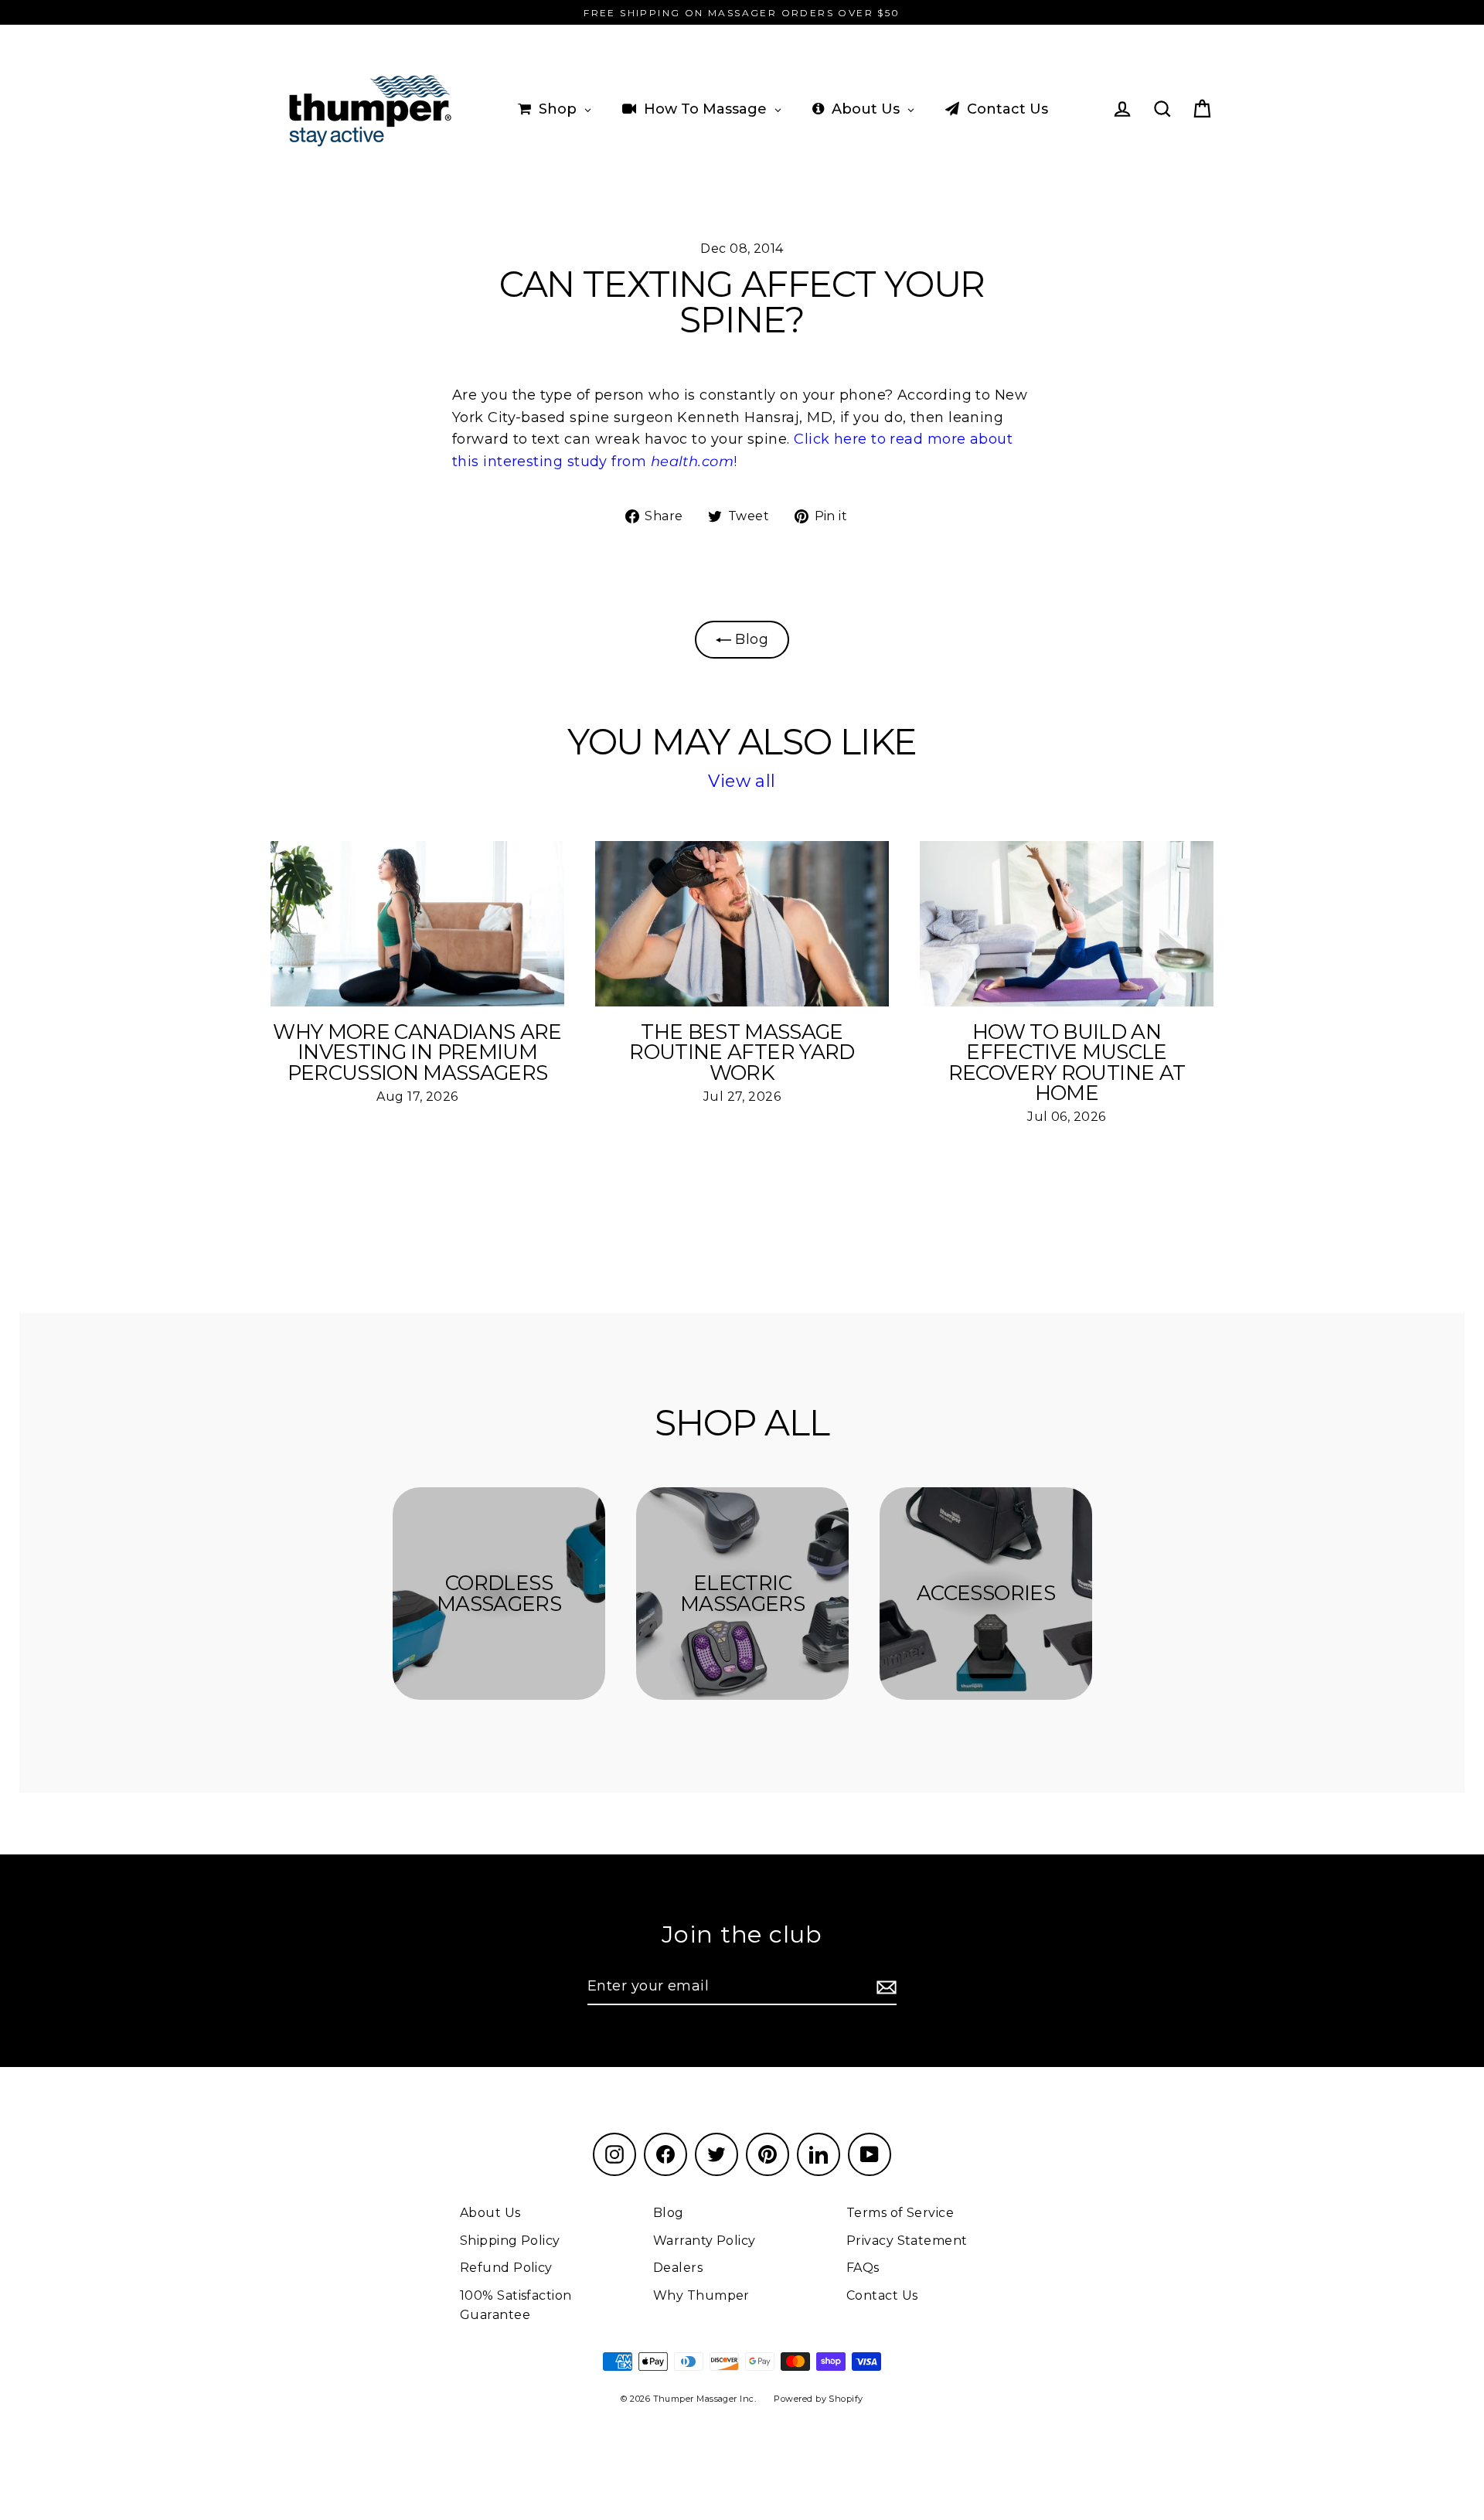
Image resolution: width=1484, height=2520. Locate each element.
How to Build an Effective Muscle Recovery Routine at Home (1067, 1062)
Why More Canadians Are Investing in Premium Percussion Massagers (417, 1052)
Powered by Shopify (818, 2399)
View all (742, 781)
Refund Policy (506, 2268)
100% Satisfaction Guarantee (516, 2305)
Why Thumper (701, 2295)
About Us (490, 2213)
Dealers (678, 2268)
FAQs (863, 2268)
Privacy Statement (907, 2241)
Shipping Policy (510, 2241)
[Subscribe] (884, 1987)
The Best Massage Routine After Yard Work (742, 1052)
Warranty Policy (705, 2241)
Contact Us (882, 2295)
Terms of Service (900, 2213)
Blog (750, 639)
